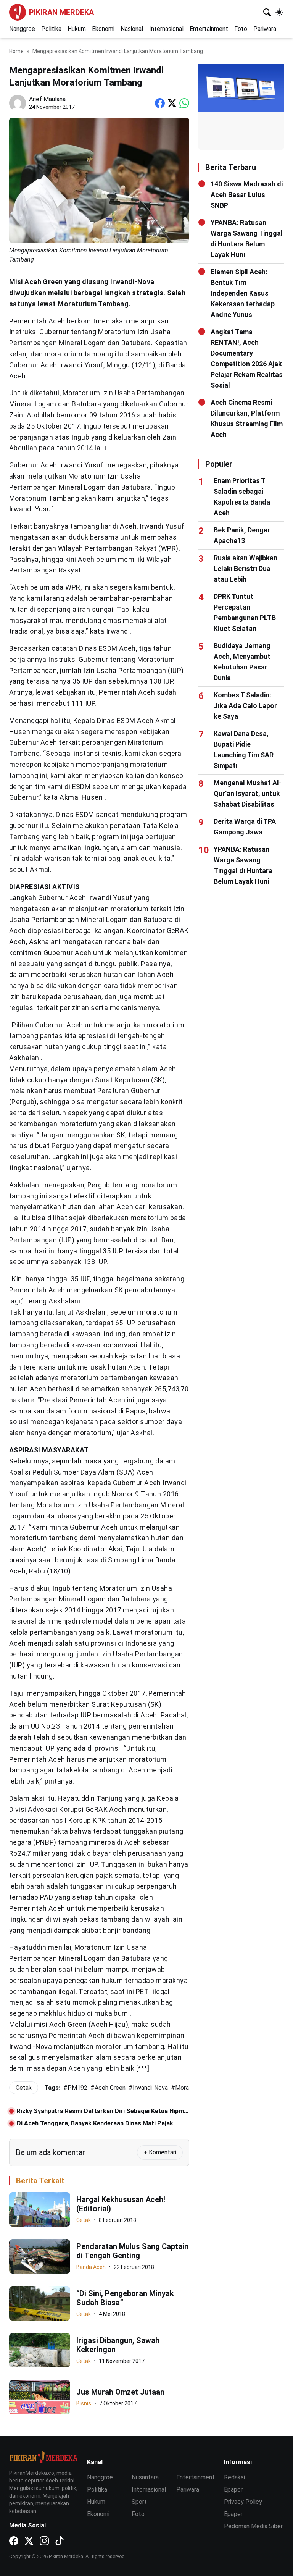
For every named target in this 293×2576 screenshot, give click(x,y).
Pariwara (265, 29)
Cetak (84, 2220)
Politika (51, 29)
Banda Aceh (91, 2267)
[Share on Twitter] (172, 103)
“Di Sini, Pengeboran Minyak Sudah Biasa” (125, 2298)
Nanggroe (22, 29)
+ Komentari (160, 2152)
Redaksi (234, 2477)
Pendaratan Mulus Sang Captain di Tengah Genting (132, 2251)
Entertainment (209, 29)
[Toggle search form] (267, 12)
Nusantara (145, 2477)
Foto (241, 29)
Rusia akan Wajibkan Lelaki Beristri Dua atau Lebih (246, 568)
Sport (139, 2502)
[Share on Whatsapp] (184, 103)
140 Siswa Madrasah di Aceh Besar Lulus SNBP (247, 195)
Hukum (77, 29)
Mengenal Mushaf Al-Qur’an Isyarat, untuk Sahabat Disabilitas (248, 793)
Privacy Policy (243, 2502)
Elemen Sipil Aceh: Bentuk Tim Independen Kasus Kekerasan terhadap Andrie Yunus (243, 293)
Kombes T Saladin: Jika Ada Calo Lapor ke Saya (245, 706)
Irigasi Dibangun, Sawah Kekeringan (118, 2345)
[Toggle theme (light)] (279, 12)
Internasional (166, 29)
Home (16, 51)
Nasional (132, 29)
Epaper (233, 2489)
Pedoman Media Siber (253, 2526)
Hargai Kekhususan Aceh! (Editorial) (121, 2204)
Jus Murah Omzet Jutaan (120, 2392)
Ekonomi (103, 29)
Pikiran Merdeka (61, 12)
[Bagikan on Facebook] (160, 103)
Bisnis (84, 2403)
